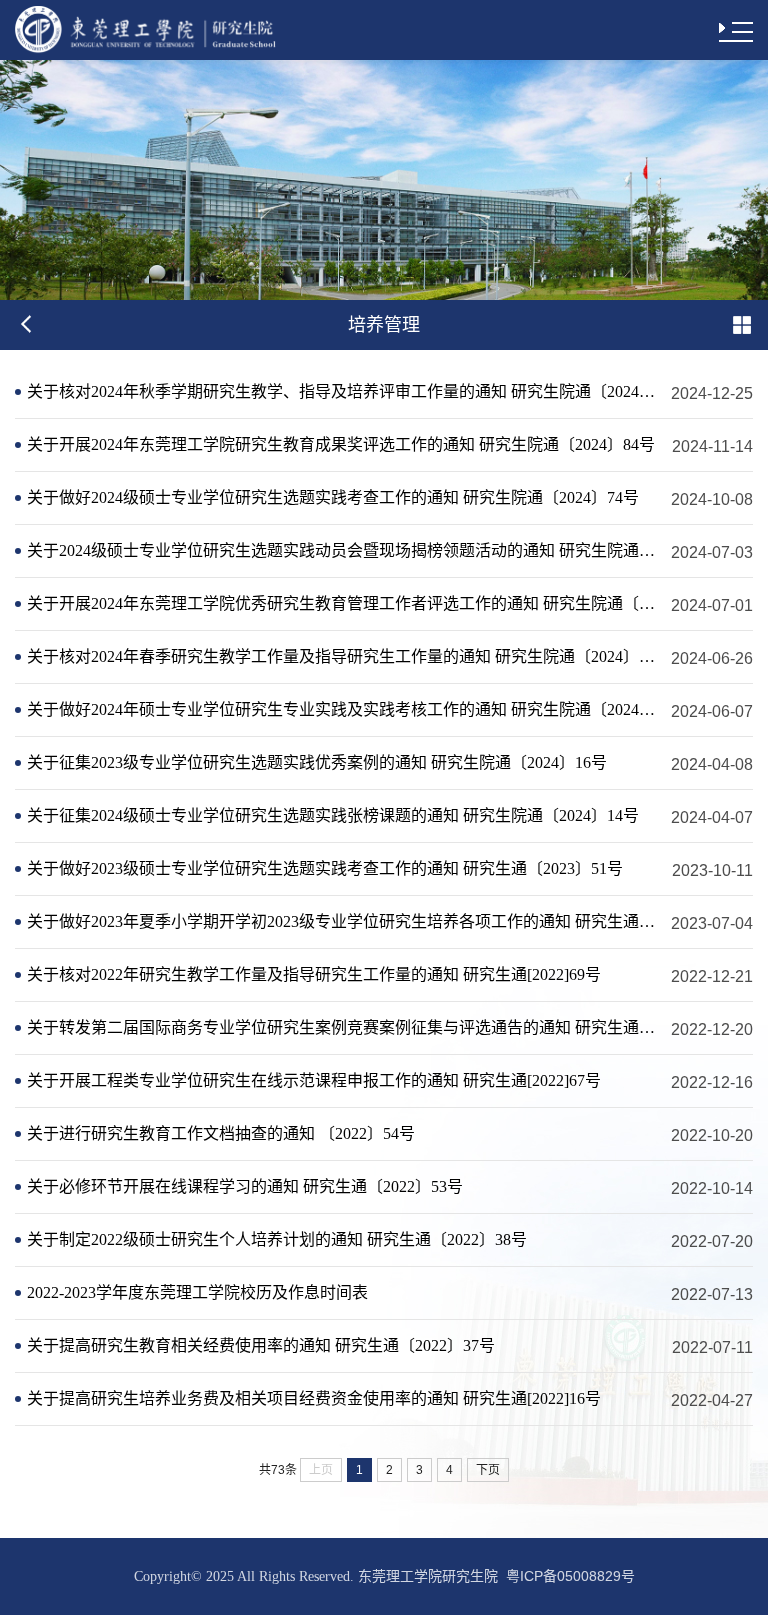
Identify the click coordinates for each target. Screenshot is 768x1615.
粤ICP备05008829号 (570, 1576)
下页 (488, 1470)
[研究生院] (149, 30)
